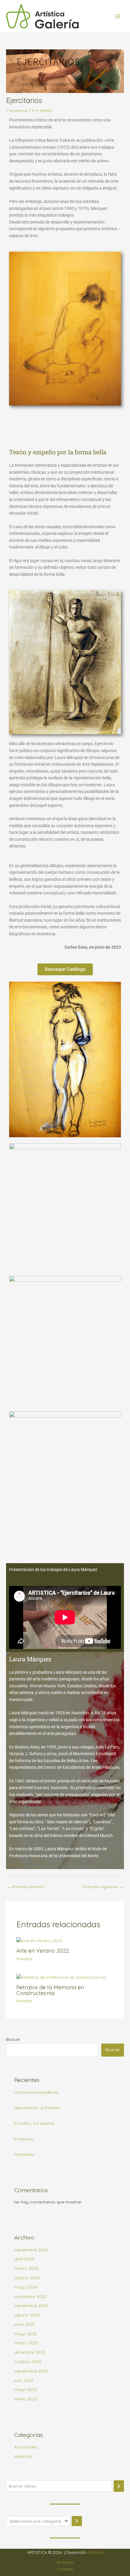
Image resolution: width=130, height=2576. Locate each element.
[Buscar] (119, 2486)
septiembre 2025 (31, 2250)
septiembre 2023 (31, 2305)
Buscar (13, 2039)
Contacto (65, 2569)
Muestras (18, 110)
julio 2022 (24, 2380)
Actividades (26, 2447)
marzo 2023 (26, 2343)
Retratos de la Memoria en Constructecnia (50, 1990)
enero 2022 (26, 2399)
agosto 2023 (27, 2315)
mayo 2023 (26, 2334)
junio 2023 (24, 2324)
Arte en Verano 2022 (43, 1951)
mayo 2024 (26, 2287)
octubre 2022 (28, 2361)
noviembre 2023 (30, 2296)
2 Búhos (95, 2552)
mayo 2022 (26, 2389)
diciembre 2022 (30, 2352)
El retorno (24, 2139)
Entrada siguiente (103, 1886)
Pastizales (24, 2154)
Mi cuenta (65, 2562)
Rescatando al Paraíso (37, 2108)
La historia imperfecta (36, 2092)
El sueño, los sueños (34, 2123)
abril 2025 (24, 2259)
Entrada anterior (26, 1886)
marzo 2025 (26, 2268)
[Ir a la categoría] (77, 2521)
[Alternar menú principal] (118, 16)
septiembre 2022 (31, 2371)
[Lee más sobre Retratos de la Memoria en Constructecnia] (61, 1977)
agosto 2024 (27, 2278)
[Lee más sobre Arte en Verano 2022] (39, 1940)
